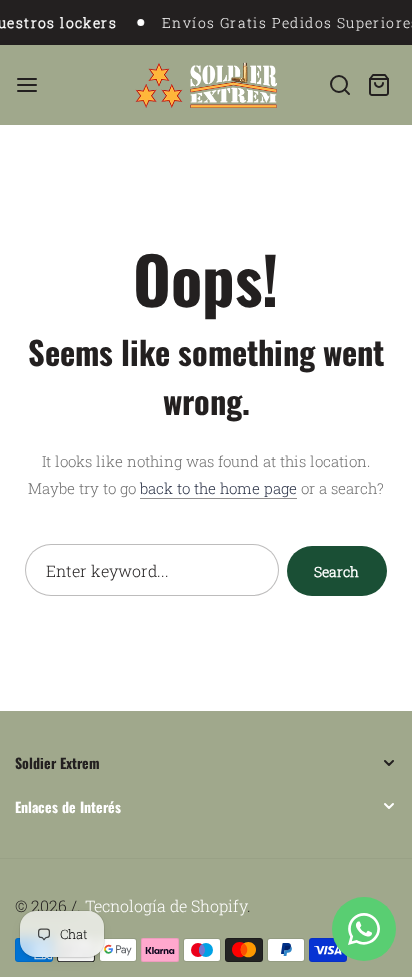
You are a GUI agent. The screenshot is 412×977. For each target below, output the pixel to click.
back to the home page (218, 488)
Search (336, 571)
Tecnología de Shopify (166, 905)
